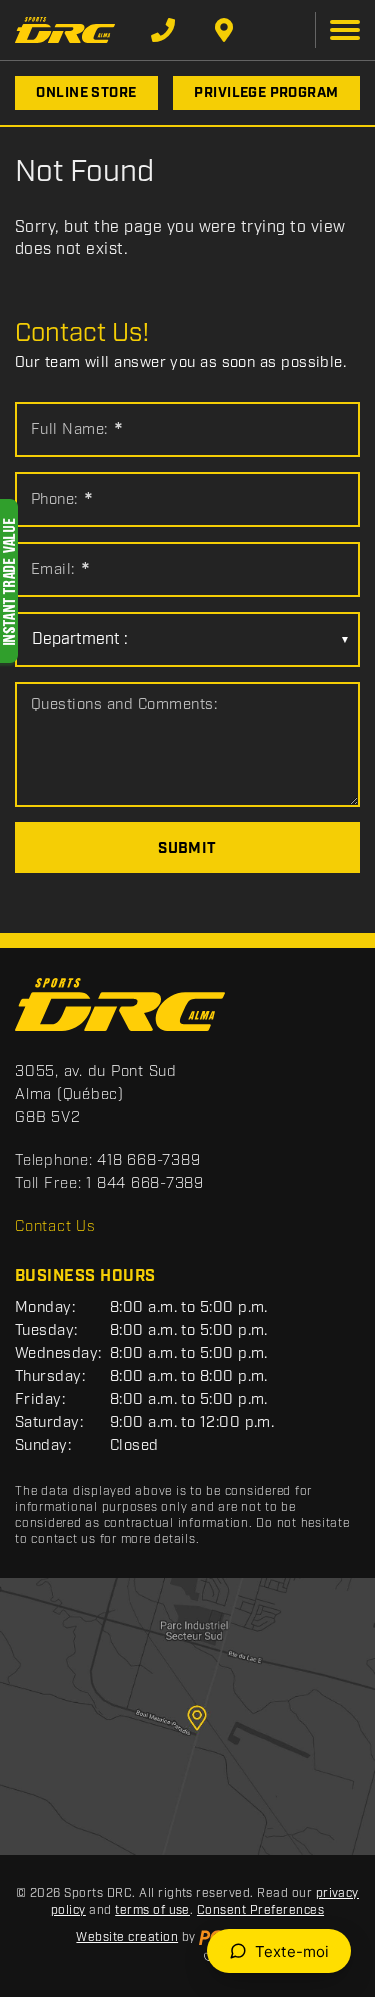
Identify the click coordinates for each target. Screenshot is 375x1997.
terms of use (152, 1910)
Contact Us (55, 1227)
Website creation (127, 1937)
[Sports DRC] (65, 29)
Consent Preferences (260, 1910)
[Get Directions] (224, 30)
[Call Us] (163, 30)
